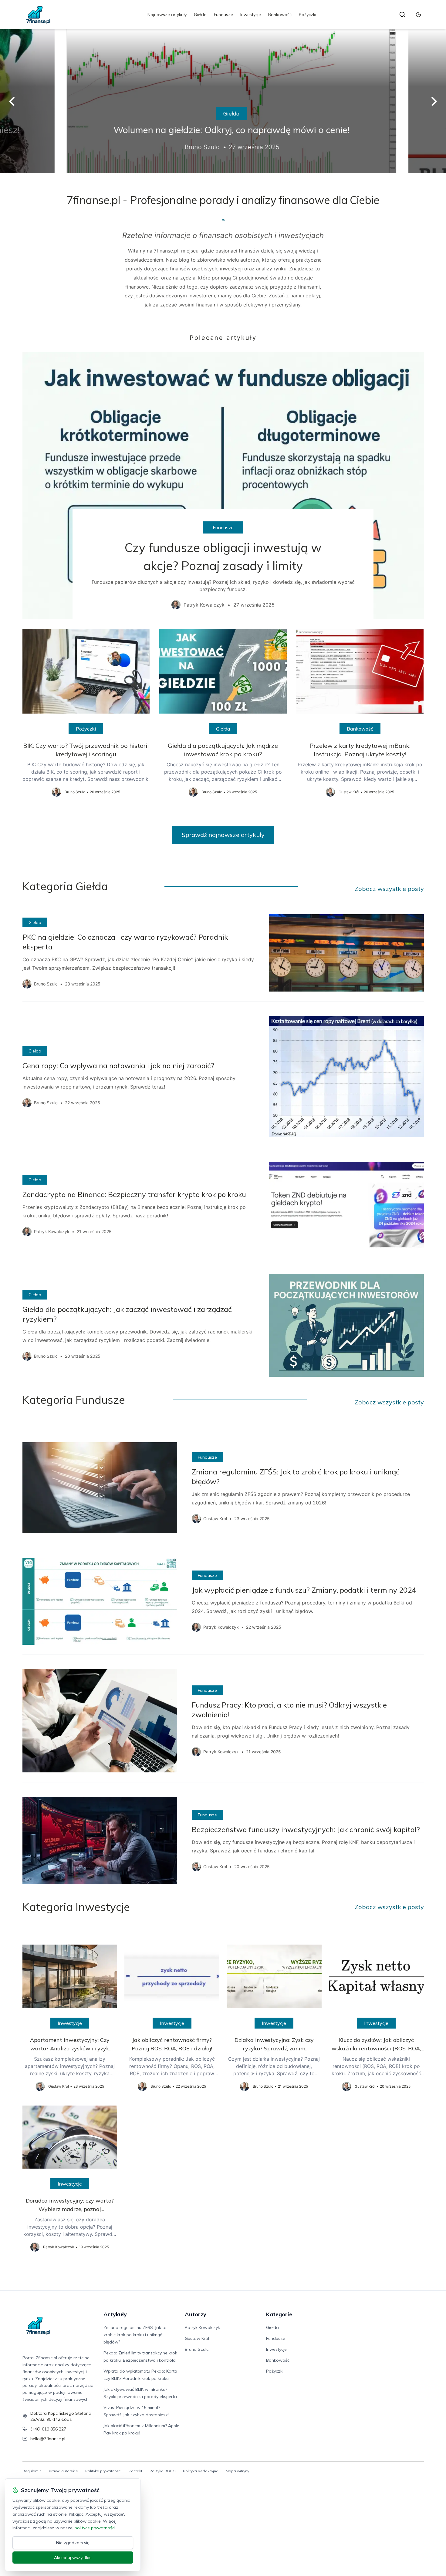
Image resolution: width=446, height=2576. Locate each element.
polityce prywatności (95, 2528)
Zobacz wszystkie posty (389, 889)
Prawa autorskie (63, 2471)
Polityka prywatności (103, 2471)
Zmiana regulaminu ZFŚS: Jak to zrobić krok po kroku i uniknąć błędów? (135, 2335)
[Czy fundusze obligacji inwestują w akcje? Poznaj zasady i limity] (223, 485)
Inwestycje (251, 15)
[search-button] (402, 15)
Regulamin (32, 2471)
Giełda (200, 15)
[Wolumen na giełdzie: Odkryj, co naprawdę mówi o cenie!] (223, 101)
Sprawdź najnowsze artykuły (223, 835)
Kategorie (279, 2314)
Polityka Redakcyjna (201, 2471)
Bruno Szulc (197, 2349)
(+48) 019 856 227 (48, 2429)
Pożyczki (307, 15)
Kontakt (135, 2471)
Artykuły (115, 2314)
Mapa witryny (237, 2471)
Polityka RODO (163, 2471)
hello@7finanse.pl (48, 2439)
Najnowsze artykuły (167, 15)
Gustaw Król (197, 2338)
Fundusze (223, 15)
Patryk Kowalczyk (202, 2327)
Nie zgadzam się (73, 2543)
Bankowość (280, 15)
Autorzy (196, 2314)
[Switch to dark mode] (418, 15)
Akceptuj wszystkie (73, 2558)
